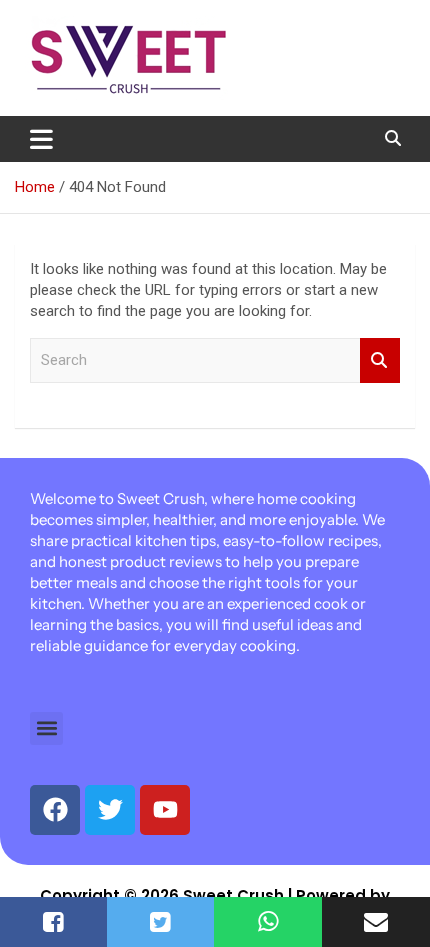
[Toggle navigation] (41, 139)
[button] (46, 728)
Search (380, 360)
